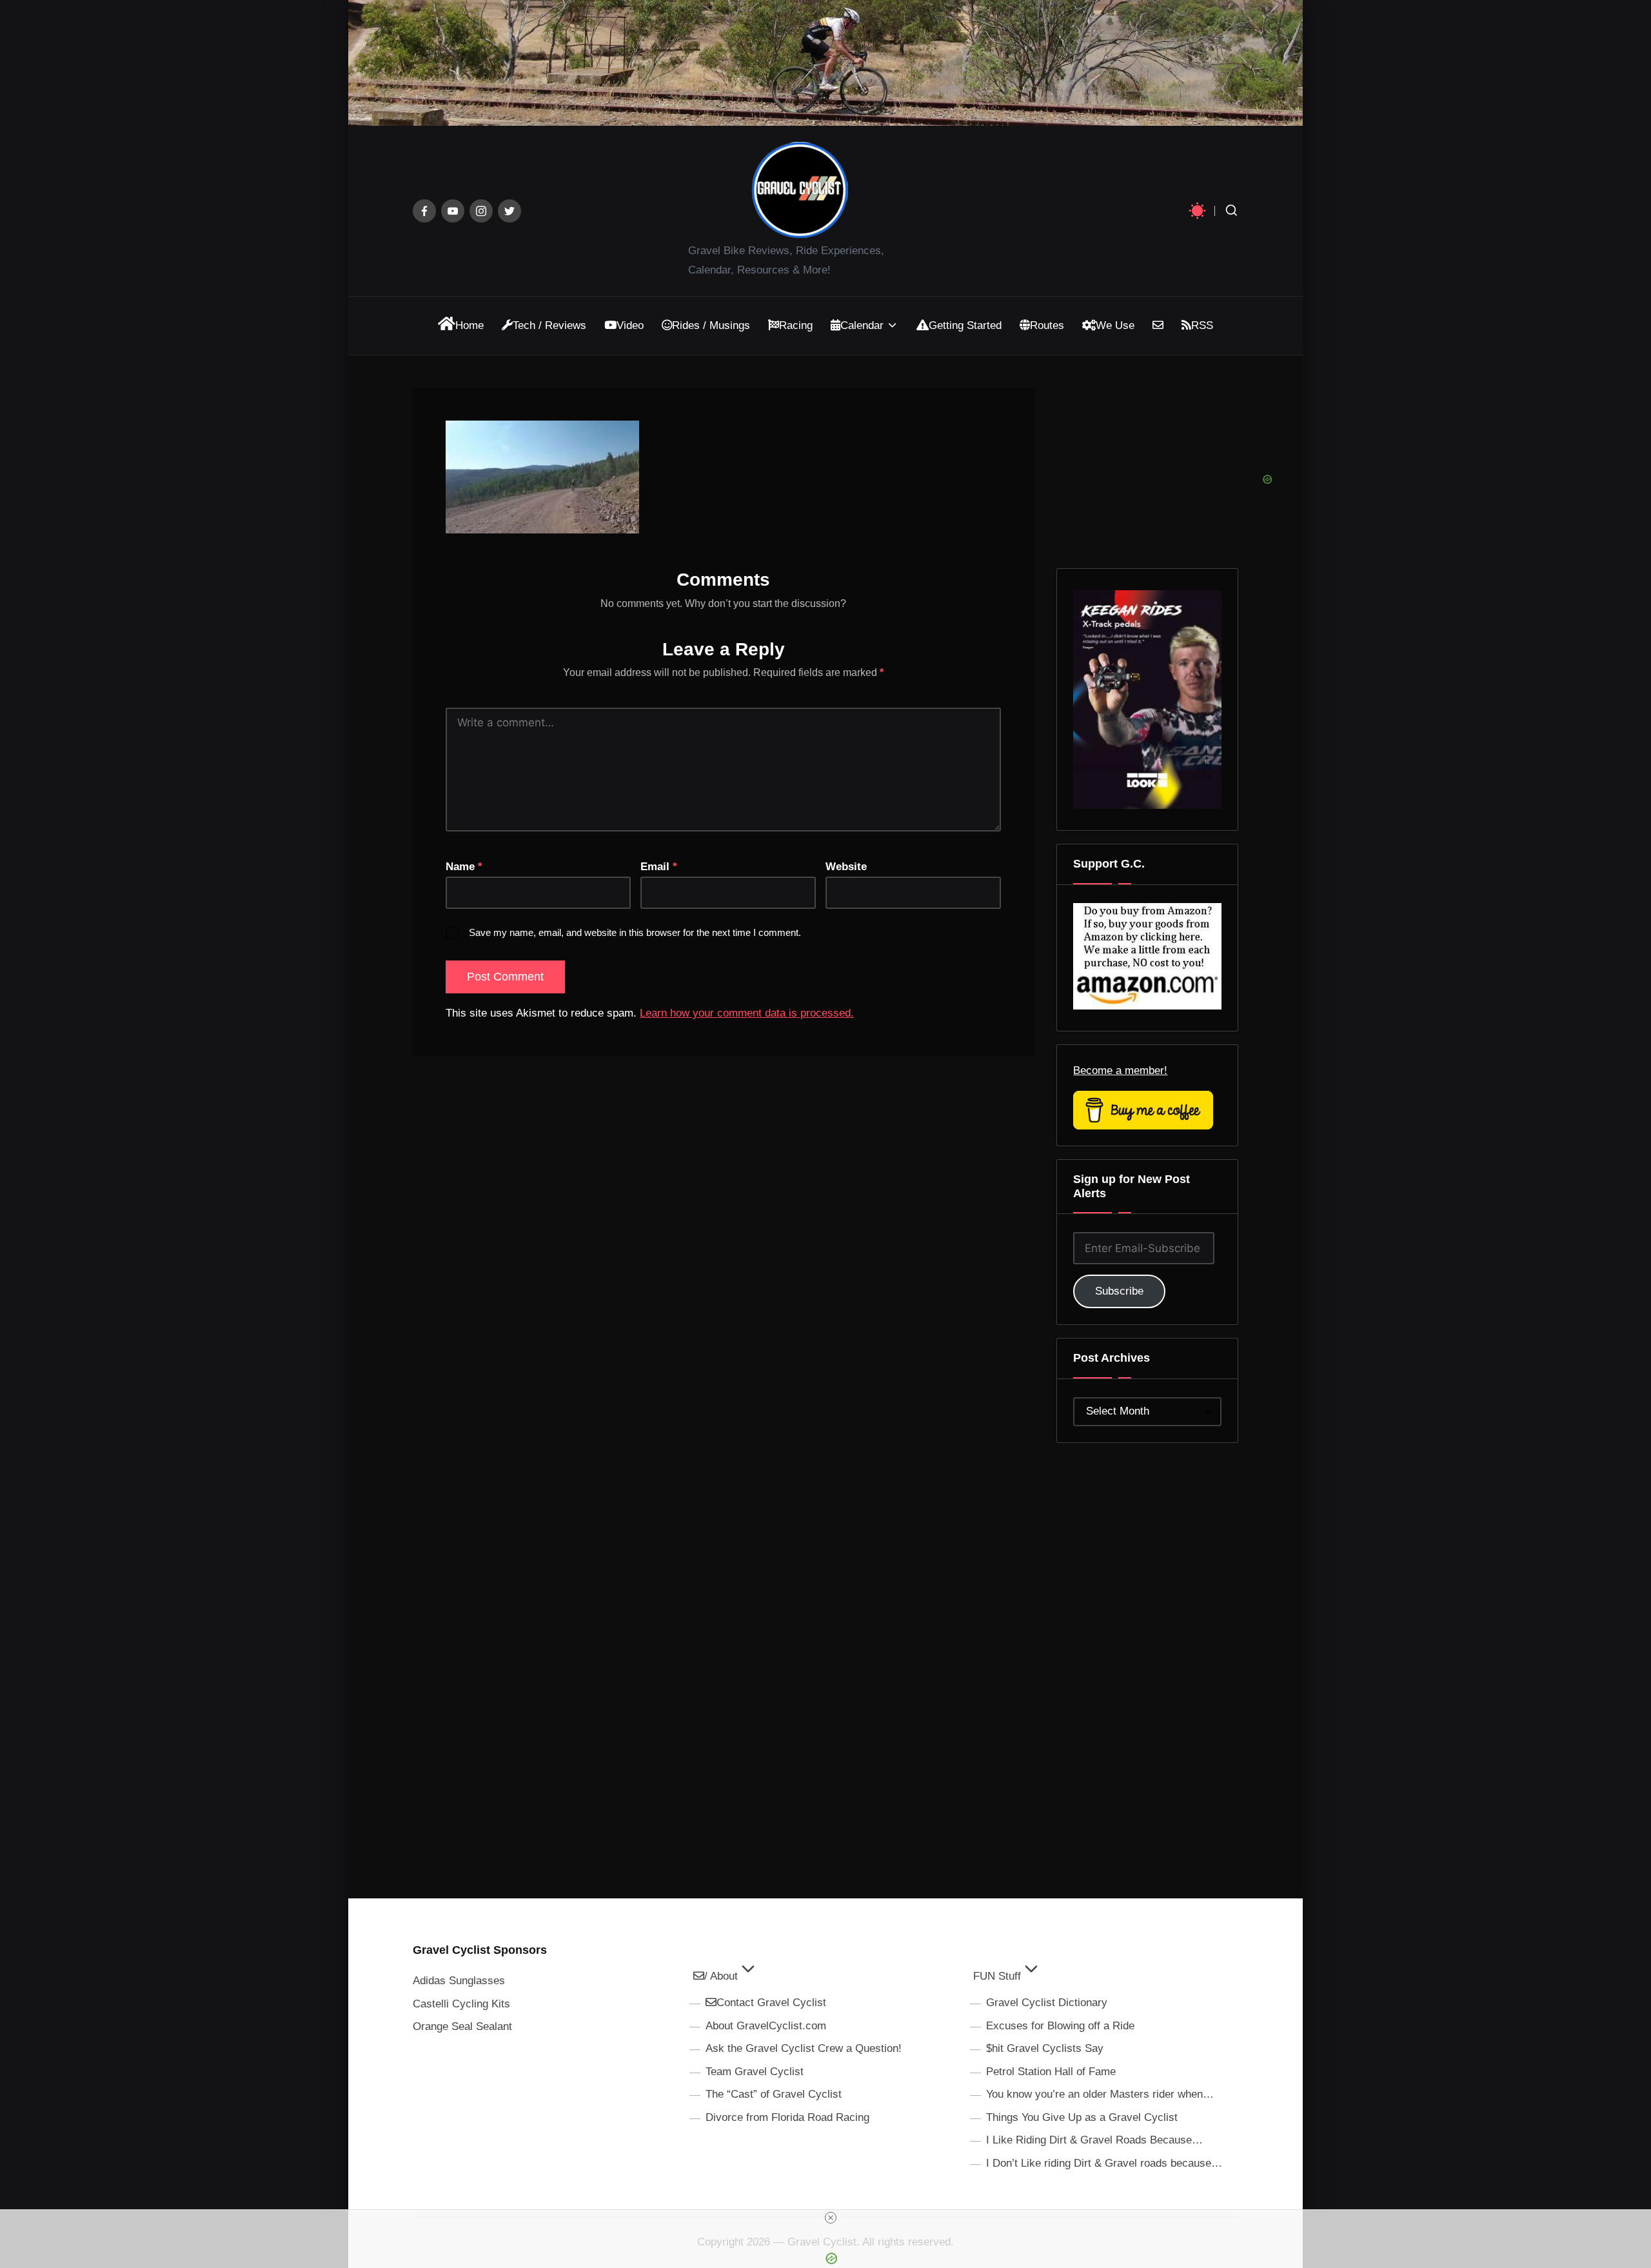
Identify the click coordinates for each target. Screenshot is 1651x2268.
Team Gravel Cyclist (755, 2072)
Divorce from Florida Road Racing (787, 2117)
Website (846, 867)
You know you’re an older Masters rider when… (1100, 2094)
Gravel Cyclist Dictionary (1047, 2003)
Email (659, 867)
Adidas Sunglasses (459, 1981)
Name (464, 867)
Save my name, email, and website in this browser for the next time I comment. (635, 932)
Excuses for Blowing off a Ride (1060, 2026)
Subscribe (1119, 1291)
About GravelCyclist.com (766, 2026)
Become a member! (1120, 1070)
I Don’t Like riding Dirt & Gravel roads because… (1104, 2163)
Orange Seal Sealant (462, 2026)
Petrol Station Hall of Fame (1051, 2072)
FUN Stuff (997, 1976)
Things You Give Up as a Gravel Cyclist (1082, 2117)
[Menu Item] (424, 211)
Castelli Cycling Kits (461, 2004)
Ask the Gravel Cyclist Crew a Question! (804, 2048)
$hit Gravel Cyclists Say (1045, 2048)
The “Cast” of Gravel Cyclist (774, 2094)
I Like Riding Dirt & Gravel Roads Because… (1094, 2140)
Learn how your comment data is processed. (747, 1013)
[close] (831, 2218)
